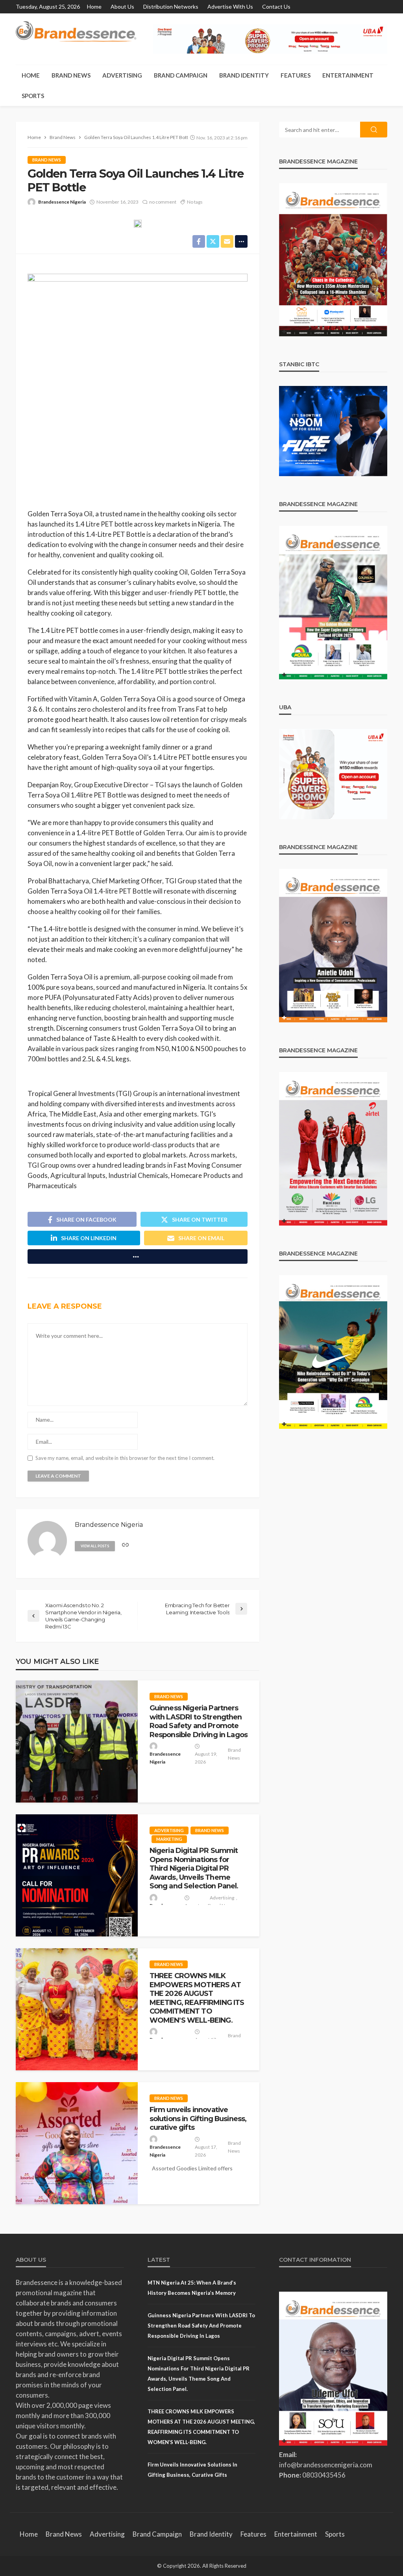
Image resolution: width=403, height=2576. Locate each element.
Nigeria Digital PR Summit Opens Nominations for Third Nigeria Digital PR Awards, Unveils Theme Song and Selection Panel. (194, 1868)
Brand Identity (244, 75)
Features (296, 75)
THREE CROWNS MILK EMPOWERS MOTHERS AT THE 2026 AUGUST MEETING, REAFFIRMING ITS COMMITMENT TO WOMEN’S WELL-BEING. (197, 1998)
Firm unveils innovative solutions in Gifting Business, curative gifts (198, 2118)
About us (122, 6)
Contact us (276, 6)
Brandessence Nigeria (62, 202)
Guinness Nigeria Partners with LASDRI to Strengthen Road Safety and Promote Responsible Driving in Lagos (199, 1721)
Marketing (169, 1839)
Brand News (71, 75)
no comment (163, 202)
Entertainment (348, 75)
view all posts (95, 1546)
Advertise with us (230, 6)
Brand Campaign (181, 75)
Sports (33, 96)
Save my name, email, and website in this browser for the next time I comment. (125, 1458)
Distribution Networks (171, 6)
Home (94, 6)
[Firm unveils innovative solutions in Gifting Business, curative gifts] (77, 2143)
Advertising (122, 75)
